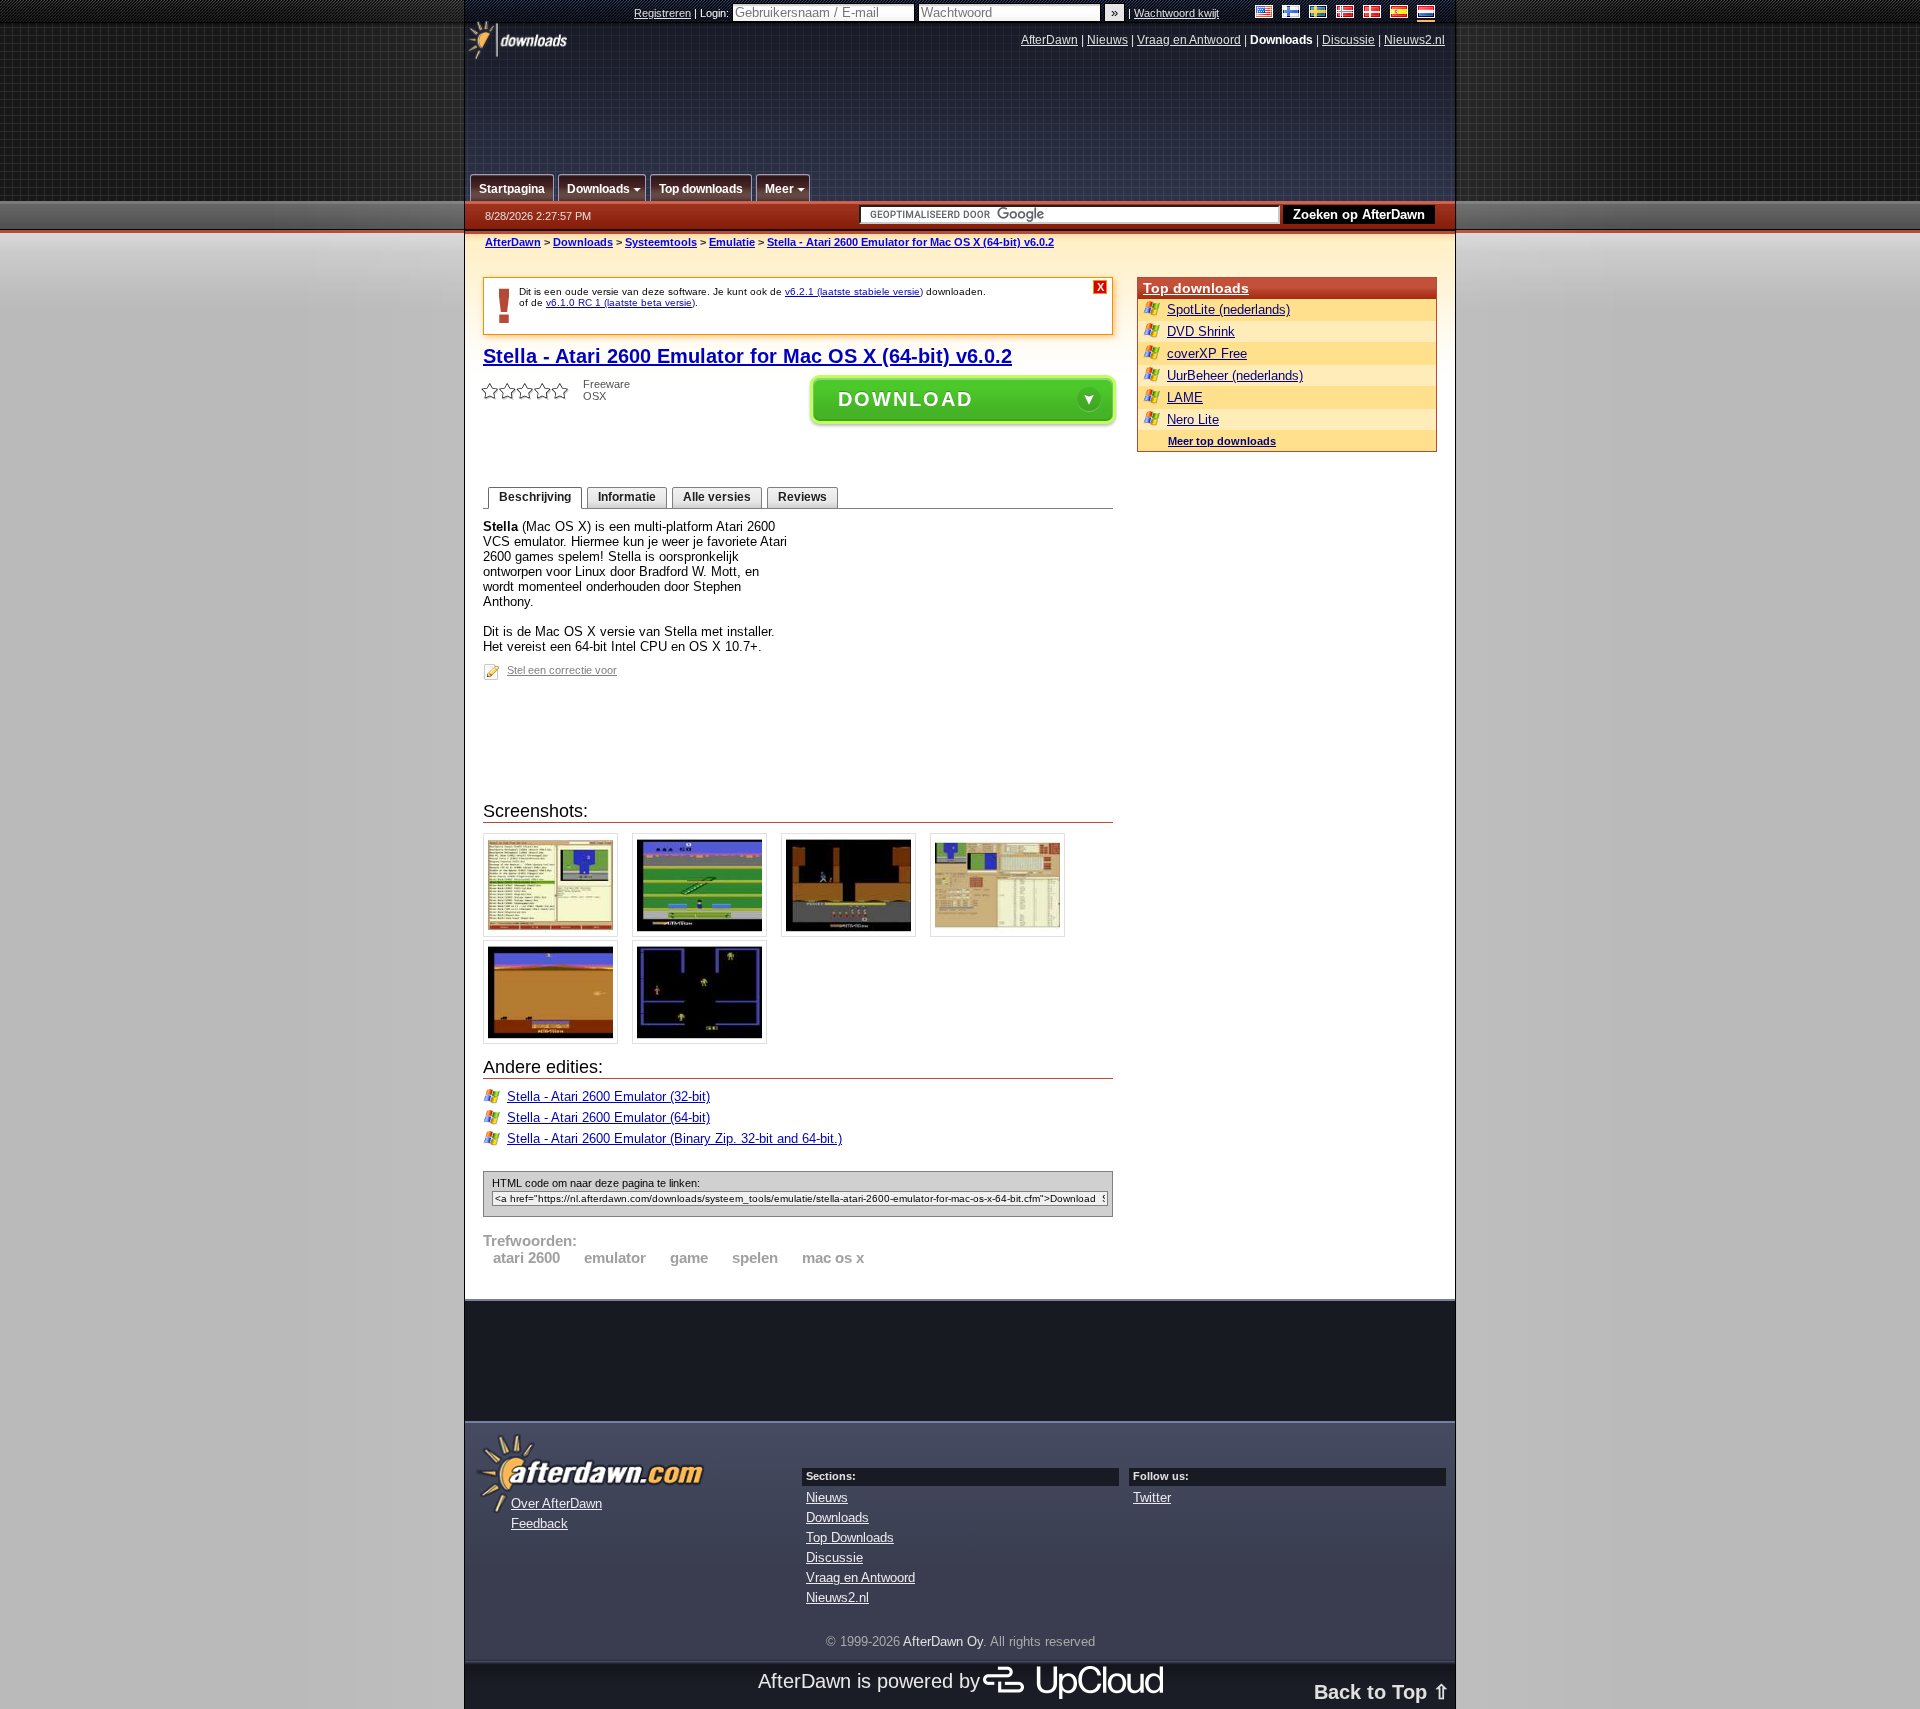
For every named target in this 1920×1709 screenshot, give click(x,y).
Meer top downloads (1222, 441)
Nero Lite (1193, 419)
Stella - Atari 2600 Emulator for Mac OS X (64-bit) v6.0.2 (910, 242)
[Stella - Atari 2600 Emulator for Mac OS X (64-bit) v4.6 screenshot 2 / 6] (704, 932)
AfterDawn (1049, 40)
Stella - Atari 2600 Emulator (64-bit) (608, 1117)
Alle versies (717, 497)
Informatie (627, 497)
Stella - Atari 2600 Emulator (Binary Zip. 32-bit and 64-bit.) (674, 1138)
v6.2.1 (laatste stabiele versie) (854, 291)
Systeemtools (661, 242)
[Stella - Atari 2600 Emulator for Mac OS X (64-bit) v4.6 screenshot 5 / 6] (555, 1039)
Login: (716, 13)
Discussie (1348, 40)
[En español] (1399, 13)
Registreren (662, 13)
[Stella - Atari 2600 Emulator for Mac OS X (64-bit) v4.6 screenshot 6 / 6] (704, 1039)
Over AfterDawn (556, 1503)
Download (905, 399)
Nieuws (1107, 40)
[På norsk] (1345, 13)
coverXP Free (1207, 353)
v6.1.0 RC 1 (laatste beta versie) (620, 302)
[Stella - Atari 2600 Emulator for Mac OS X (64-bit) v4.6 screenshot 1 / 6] (555, 932)
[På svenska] (1318, 13)
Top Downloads (850, 1537)
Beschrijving (535, 497)
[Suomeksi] (1291, 13)
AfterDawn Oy (943, 1641)
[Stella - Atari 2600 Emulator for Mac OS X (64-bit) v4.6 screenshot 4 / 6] (1002, 932)
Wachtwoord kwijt (1176, 13)
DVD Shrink (1201, 331)
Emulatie (732, 242)
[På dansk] (1372, 13)
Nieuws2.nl (1414, 40)
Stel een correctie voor (562, 670)
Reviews (802, 497)
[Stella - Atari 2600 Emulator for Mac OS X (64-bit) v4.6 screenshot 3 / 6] (853, 932)
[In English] (1264, 13)
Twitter (1152, 1497)
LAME (1185, 397)
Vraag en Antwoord (1189, 40)
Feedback (539, 1523)
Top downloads (1196, 288)
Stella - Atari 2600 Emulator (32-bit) (608, 1096)
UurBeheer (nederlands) (1235, 375)
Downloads (583, 242)
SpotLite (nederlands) (1228, 309)
